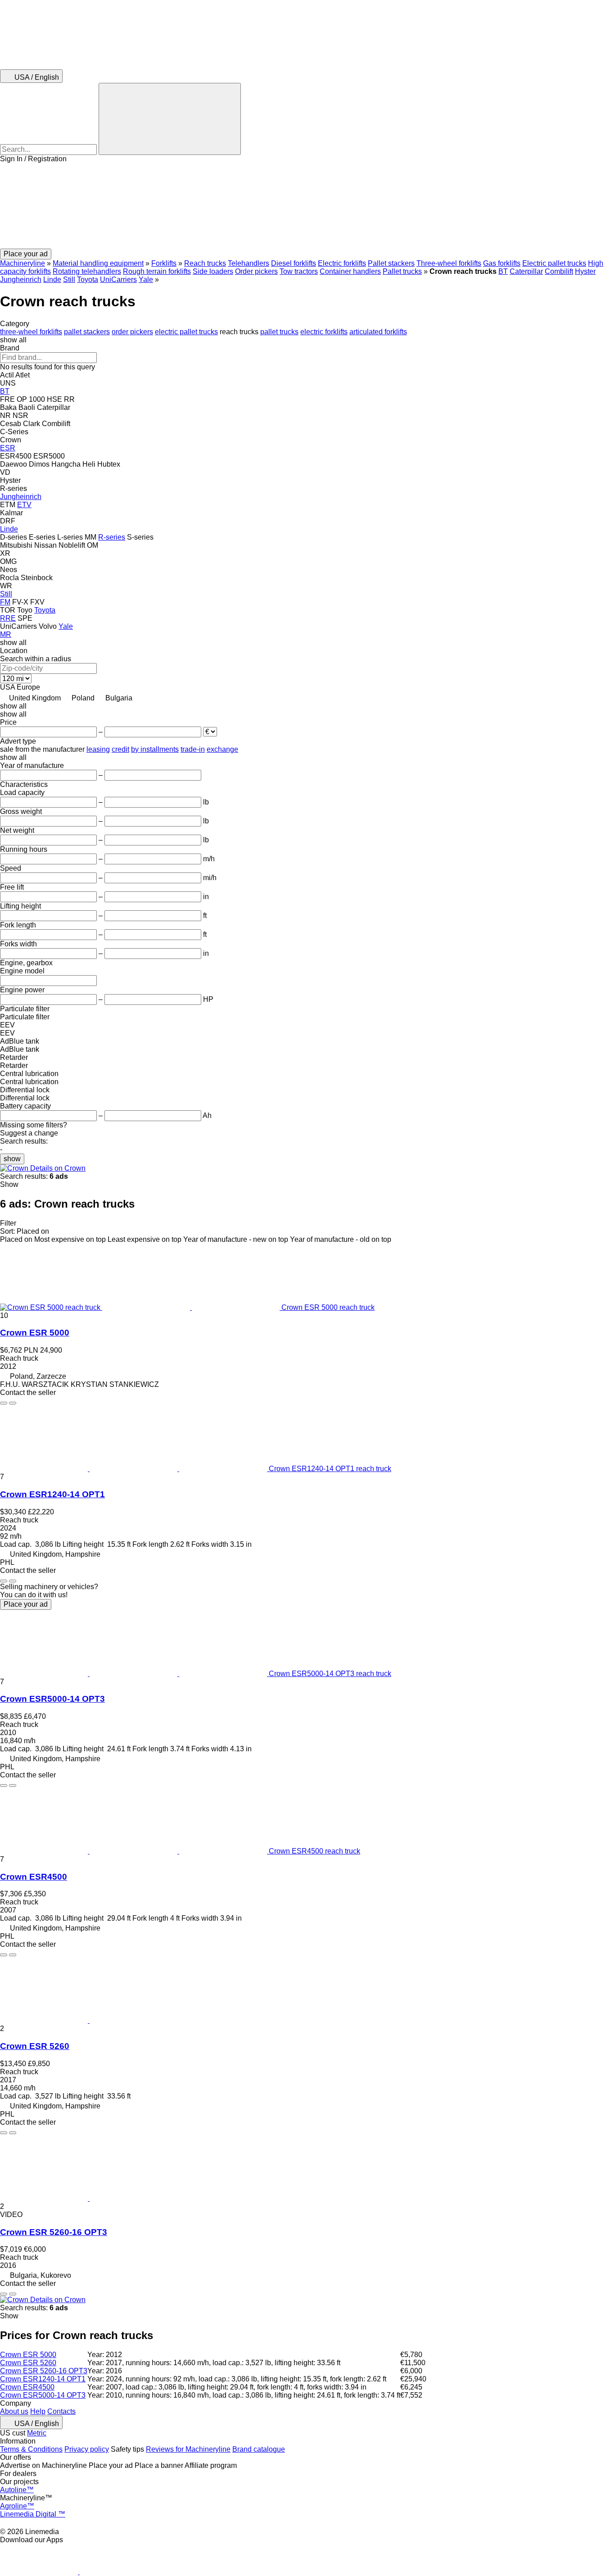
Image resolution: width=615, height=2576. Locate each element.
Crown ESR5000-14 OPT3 (52, 1699)
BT (503, 271)
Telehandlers (249, 263)
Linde (52, 279)
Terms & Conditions (31, 2449)
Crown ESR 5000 (35, 1333)
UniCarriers (118, 279)
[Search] (170, 119)
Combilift (559, 271)
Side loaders (213, 271)
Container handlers (350, 271)
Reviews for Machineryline (188, 2449)
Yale (146, 279)
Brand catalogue (259, 2449)
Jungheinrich (21, 279)
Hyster (585, 271)
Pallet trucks (402, 271)
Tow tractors (299, 271)
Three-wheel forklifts (449, 263)
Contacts (61, 2411)
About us (14, 2411)
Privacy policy (87, 2449)
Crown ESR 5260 (35, 2046)
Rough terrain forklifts (157, 271)
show (12, 1159)
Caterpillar (526, 271)
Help (38, 2411)
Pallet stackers (391, 263)
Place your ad (26, 1604)
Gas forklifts (502, 263)
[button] (307, 206)
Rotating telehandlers (87, 271)
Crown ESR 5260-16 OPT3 (54, 2232)
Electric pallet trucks (554, 263)
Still (69, 279)
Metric (37, 2433)
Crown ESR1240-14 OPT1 (52, 1494)
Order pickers (256, 271)
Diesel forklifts (294, 263)
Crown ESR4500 (34, 1877)
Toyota (88, 279)
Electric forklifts (342, 263)
